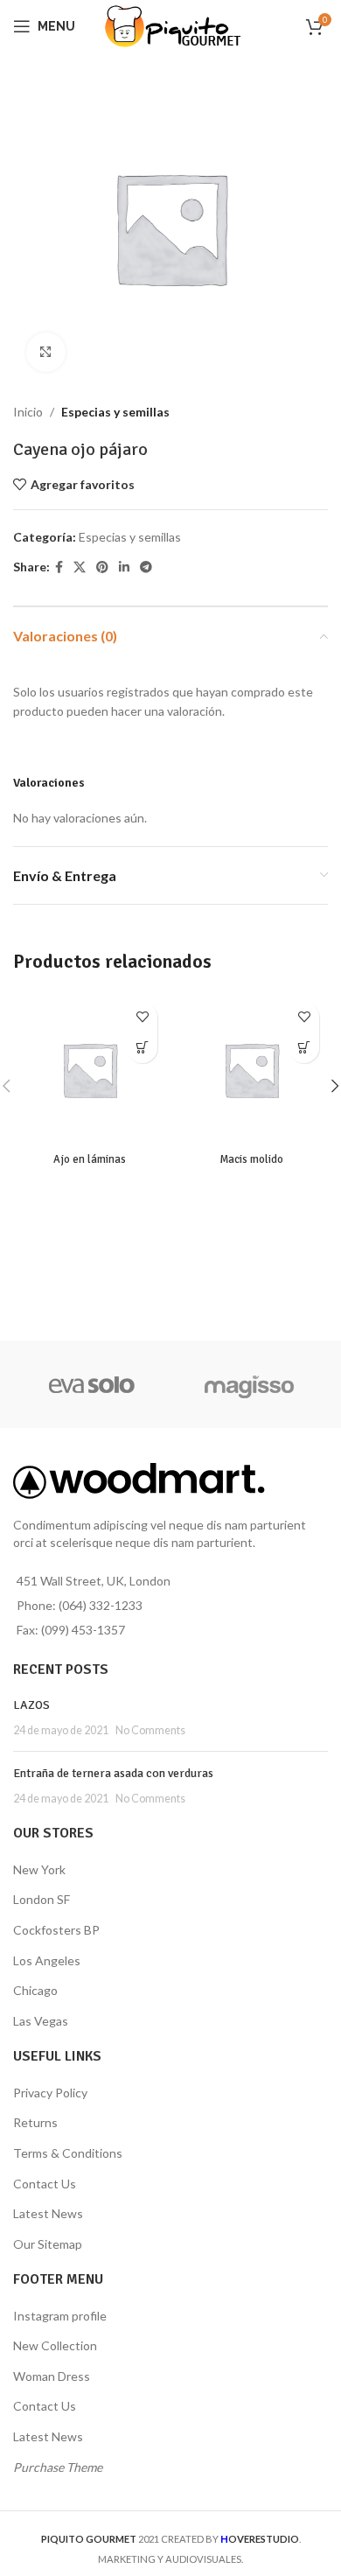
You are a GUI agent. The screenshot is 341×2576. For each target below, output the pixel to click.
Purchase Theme (58, 2467)
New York (39, 1869)
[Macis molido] (251, 1070)
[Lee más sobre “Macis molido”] (304, 1048)
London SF (42, 1899)
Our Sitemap (48, 2244)
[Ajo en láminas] (90, 1070)
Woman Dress (52, 2376)
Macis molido (251, 1159)
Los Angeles (47, 1960)
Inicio (28, 412)
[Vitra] (92, 1384)
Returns (35, 2122)
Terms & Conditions (68, 2153)
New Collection (55, 2345)
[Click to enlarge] (46, 352)
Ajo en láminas (90, 1159)
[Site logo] (171, 25)
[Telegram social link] (146, 567)
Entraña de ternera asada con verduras (113, 1773)
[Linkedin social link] (124, 567)
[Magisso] (249, 1384)
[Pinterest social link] (102, 567)
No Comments (150, 1730)
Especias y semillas (115, 412)
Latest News (48, 2213)
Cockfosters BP (56, 1930)
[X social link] (80, 567)
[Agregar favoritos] (142, 1017)
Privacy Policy (50, 2093)
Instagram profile (60, 2316)
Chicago (35, 1990)
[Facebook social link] (59, 567)
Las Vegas (41, 2021)
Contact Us (45, 2184)
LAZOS (31, 1705)
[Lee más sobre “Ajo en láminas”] (142, 1048)
